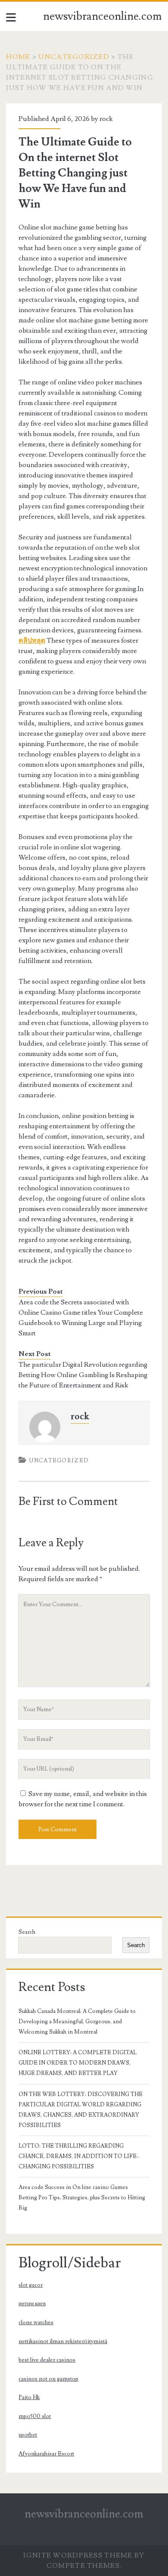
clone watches (36, 2322)
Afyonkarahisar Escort (46, 2454)
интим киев (32, 2304)
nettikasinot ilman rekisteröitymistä (63, 2341)
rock (106, 119)
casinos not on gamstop (48, 2379)
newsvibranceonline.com (103, 16)
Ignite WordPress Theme (78, 2555)
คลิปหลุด (32, 641)
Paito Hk (29, 2397)
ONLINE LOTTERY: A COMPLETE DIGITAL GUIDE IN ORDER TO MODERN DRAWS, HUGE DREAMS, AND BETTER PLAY (78, 2063)
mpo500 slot (35, 2416)
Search (27, 1932)
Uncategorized (74, 57)
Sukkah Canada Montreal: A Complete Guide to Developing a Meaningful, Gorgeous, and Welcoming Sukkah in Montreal (77, 2022)
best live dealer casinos (47, 2360)
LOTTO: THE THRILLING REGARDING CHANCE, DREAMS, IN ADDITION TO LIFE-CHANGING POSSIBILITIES (79, 2156)
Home (18, 57)
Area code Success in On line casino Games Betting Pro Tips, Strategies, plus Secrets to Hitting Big (82, 2198)
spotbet (28, 2435)
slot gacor (31, 2285)
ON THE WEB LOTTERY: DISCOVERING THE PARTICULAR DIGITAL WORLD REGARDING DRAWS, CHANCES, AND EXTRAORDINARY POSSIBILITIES (81, 2110)
